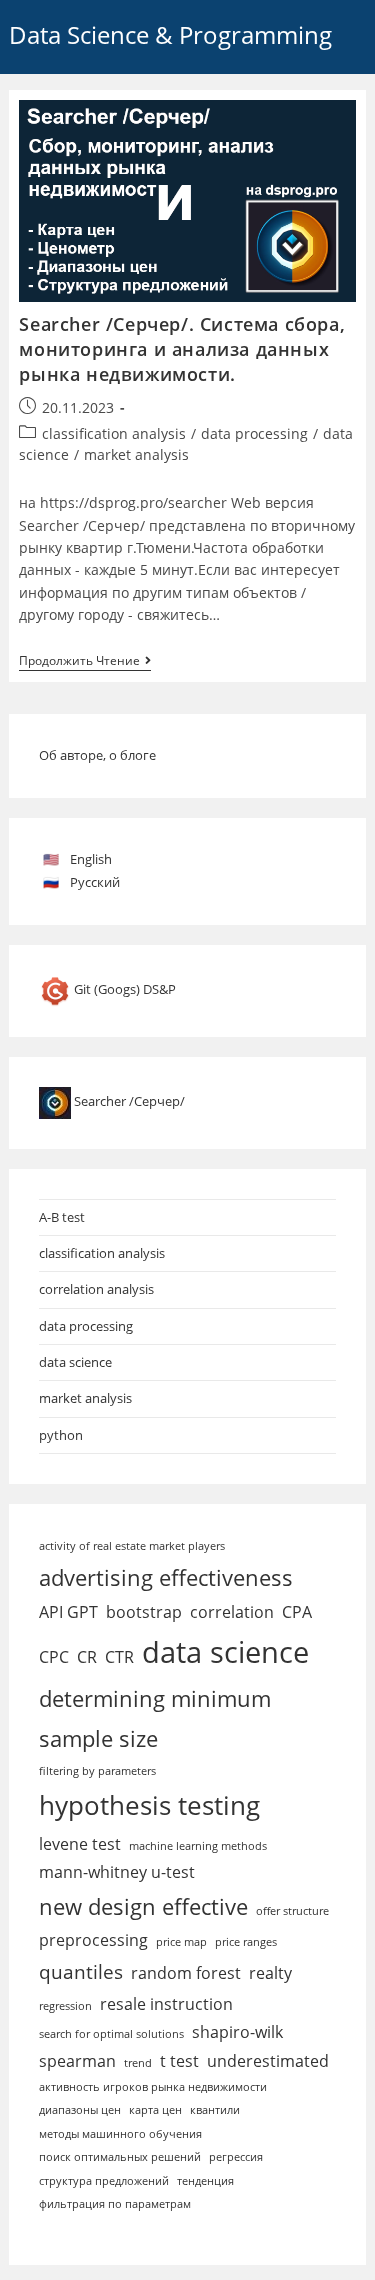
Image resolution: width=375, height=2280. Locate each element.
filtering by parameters (97, 1771)
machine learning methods (198, 1846)
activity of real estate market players (132, 1546)
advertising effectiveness (166, 1577)
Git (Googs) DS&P (125, 989)
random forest (186, 1973)
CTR (119, 1657)
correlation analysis (96, 1289)
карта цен (155, 2110)
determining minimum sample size (155, 1718)
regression (65, 2006)
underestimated (268, 2061)
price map (181, 1942)
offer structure (292, 1911)
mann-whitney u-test (117, 1872)
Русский (95, 882)
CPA (297, 1612)
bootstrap (144, 1612)
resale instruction (166, 2004)
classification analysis (114, 433)
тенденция (205, 2181)
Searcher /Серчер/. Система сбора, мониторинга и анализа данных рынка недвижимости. (182, 349)
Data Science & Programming (170, 34)
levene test (80, 1844)
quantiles (81, 1971)
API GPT (68, 1612)
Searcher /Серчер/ (129, 1101)
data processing (254, 433)
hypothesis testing (149, 1805)
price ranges (246, 1942)
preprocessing (93, 1940)
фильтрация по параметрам (115, 2204)
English (91, 859)
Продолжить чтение (85, 662)
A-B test (62, 1217)
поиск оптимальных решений (120, 2157)
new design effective (143, 1906)
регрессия (236, 2157)
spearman (77, 2061)
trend (138, 2063)
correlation (232, 1612)
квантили (215, 2110)
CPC (54, 1657)
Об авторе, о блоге (97, 755)
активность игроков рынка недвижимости (153, 2087)
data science (75, 1362)
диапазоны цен (80, 2110)
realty (270, 1973)
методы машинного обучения (120, 2134)
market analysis (136, 454)
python (61, 1435)
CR (87, 1657)
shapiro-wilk (237, 2032)
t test (179, 2061)
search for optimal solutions (111, 2034)
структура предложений (104, 2181)
